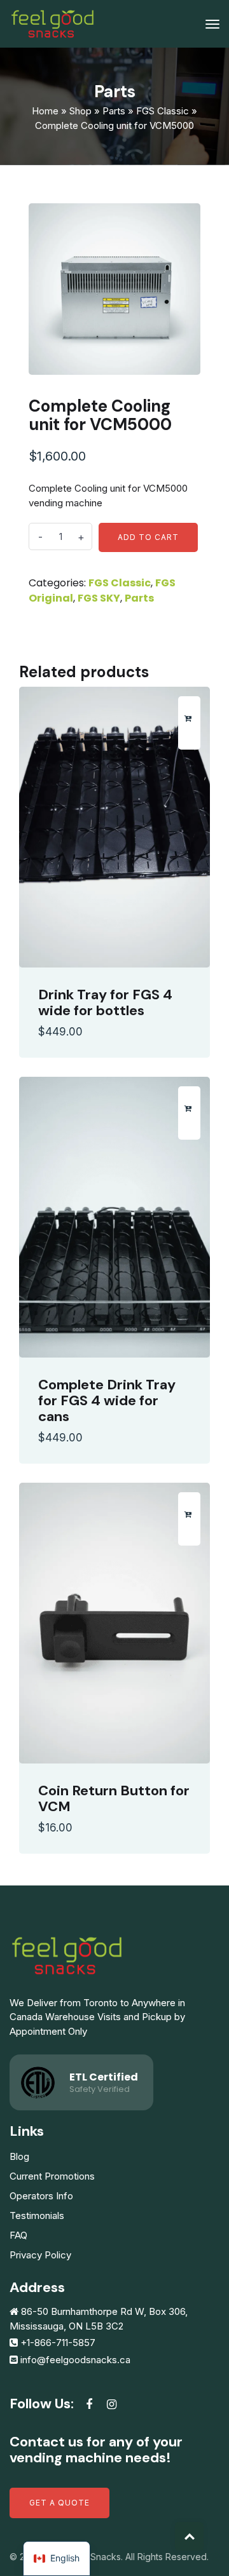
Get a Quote (59, 2503)
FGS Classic (163, 111)
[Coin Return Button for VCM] (114, 1623)
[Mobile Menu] (212, 24)
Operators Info (41, 2196)
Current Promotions (52, 2176)
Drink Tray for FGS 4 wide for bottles (105, 1002)
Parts (114, 111)
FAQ (18, 2235)
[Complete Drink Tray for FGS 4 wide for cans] (114, 1217)
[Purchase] (188, 718)
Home (45, 111)
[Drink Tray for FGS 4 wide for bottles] (114, 827)
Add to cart (148, 537)
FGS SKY (99, 598)
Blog (19, 2156)
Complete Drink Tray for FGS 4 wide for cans (107, 1400)
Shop (80, 111)
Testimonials (37, 2215)
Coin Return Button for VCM (114, 1798)
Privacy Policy (40, 2255)
